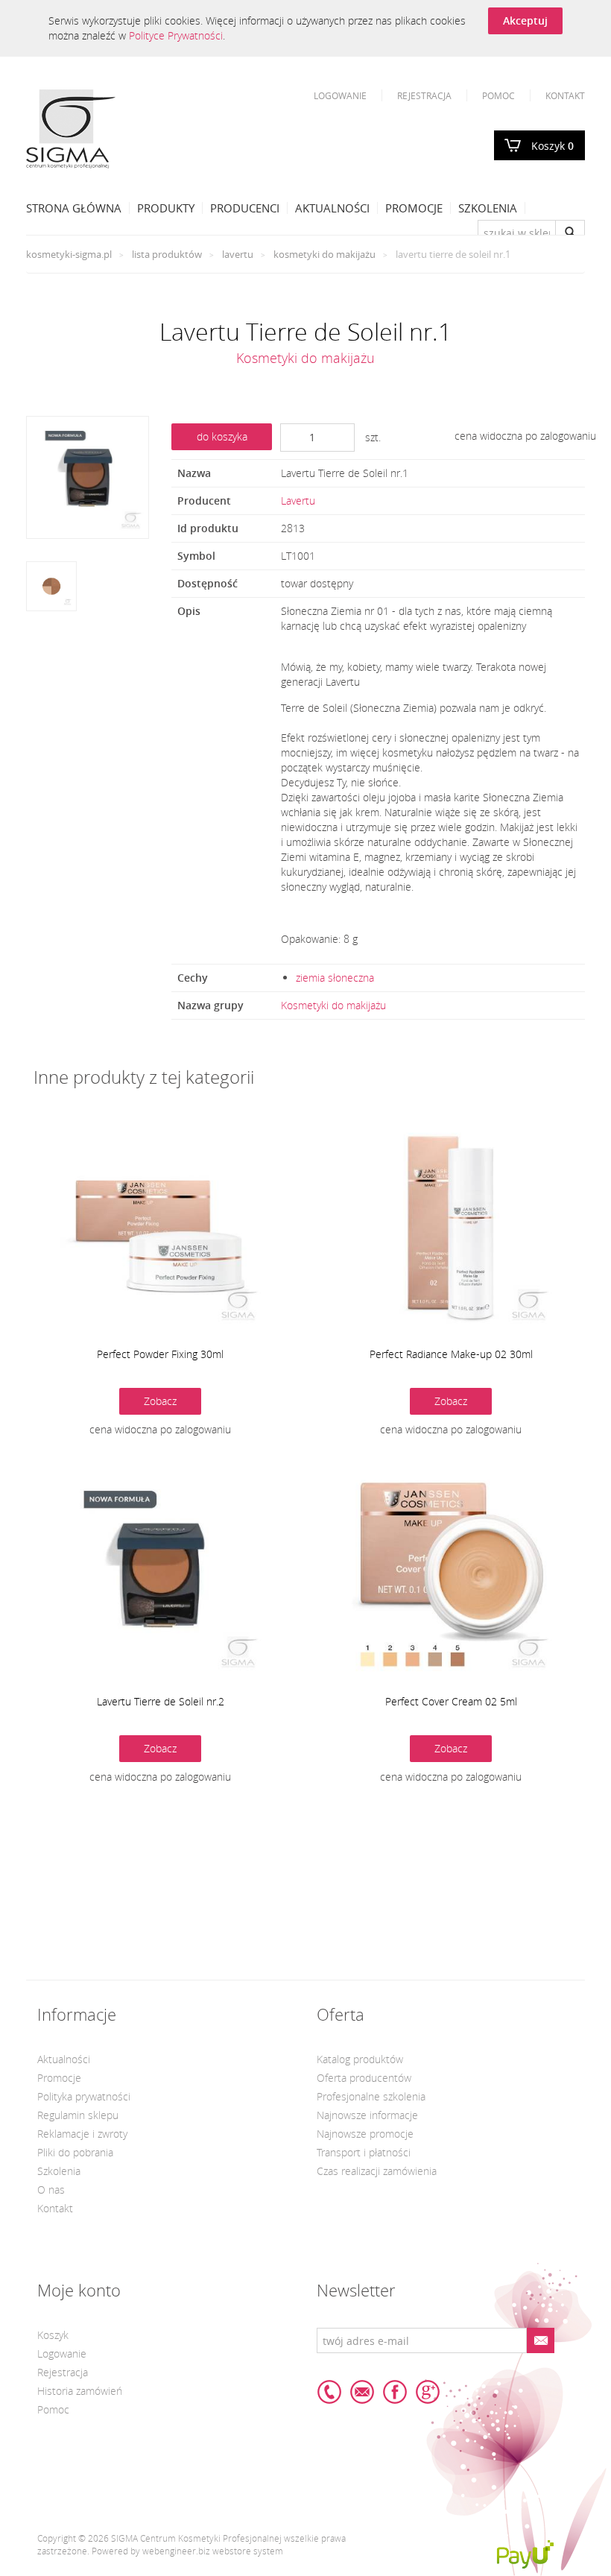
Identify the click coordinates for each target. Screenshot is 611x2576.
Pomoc (498, 95)
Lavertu (238, 254)
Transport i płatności (364, 2152)
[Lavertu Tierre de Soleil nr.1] (88, 477)
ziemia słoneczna (335, 978)
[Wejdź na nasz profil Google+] (428, 2392)
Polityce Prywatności (176, 35)
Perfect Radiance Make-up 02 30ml (451, 1354)
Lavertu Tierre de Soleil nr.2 (161, 1701)
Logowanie (340, 95)
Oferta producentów (364, 2078)
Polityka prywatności (84, 2096)
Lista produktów (167, 254)
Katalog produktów (360, 2059)
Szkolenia (488, 208)
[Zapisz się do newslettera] (540, 2340)
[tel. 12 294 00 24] (329, 2392)
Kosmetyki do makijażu (325, 254)
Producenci (245, 208)
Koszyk (553, 146)
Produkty (166, 208)
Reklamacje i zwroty (82, 2134)
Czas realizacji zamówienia (377, 2171)
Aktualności (332, 208)
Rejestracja (424, 95)
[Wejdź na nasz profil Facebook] (395, 2392)
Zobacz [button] (160, 1401)
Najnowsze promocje (365, 2134)
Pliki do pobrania (75, 2152)
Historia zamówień (80, 2391)
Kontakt (565, 95)
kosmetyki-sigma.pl (69, 254)
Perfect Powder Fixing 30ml (160, 1354)
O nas (51, 2190)
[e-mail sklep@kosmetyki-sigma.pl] (362, 2392)
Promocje (414, 208)
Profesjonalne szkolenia (371, 2096)
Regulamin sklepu (78, 2115)
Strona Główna (74, 208)
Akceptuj (525, 20)
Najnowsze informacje (367, 2115)
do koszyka (222, 436)
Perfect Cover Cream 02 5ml (451, 1701)
